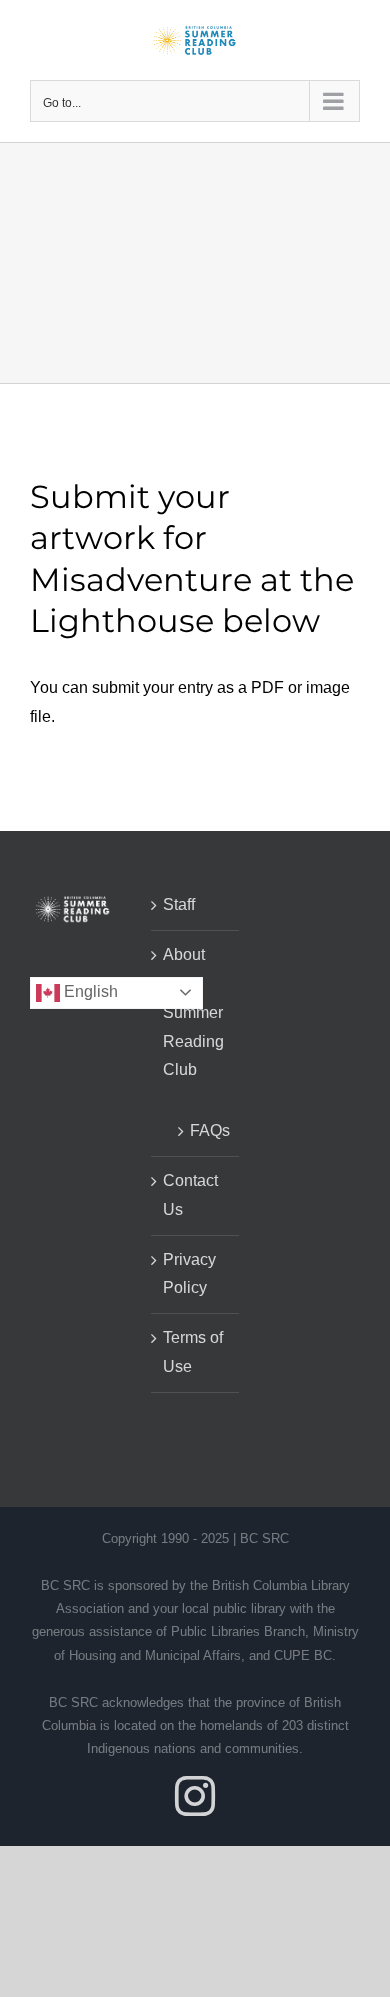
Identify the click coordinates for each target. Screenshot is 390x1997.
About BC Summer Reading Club (193, 1012)
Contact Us (190, 1195)
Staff (179, 904)
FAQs (205, 1130)
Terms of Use (193, 1352)
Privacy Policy (189, 1274)
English (89, 991)
